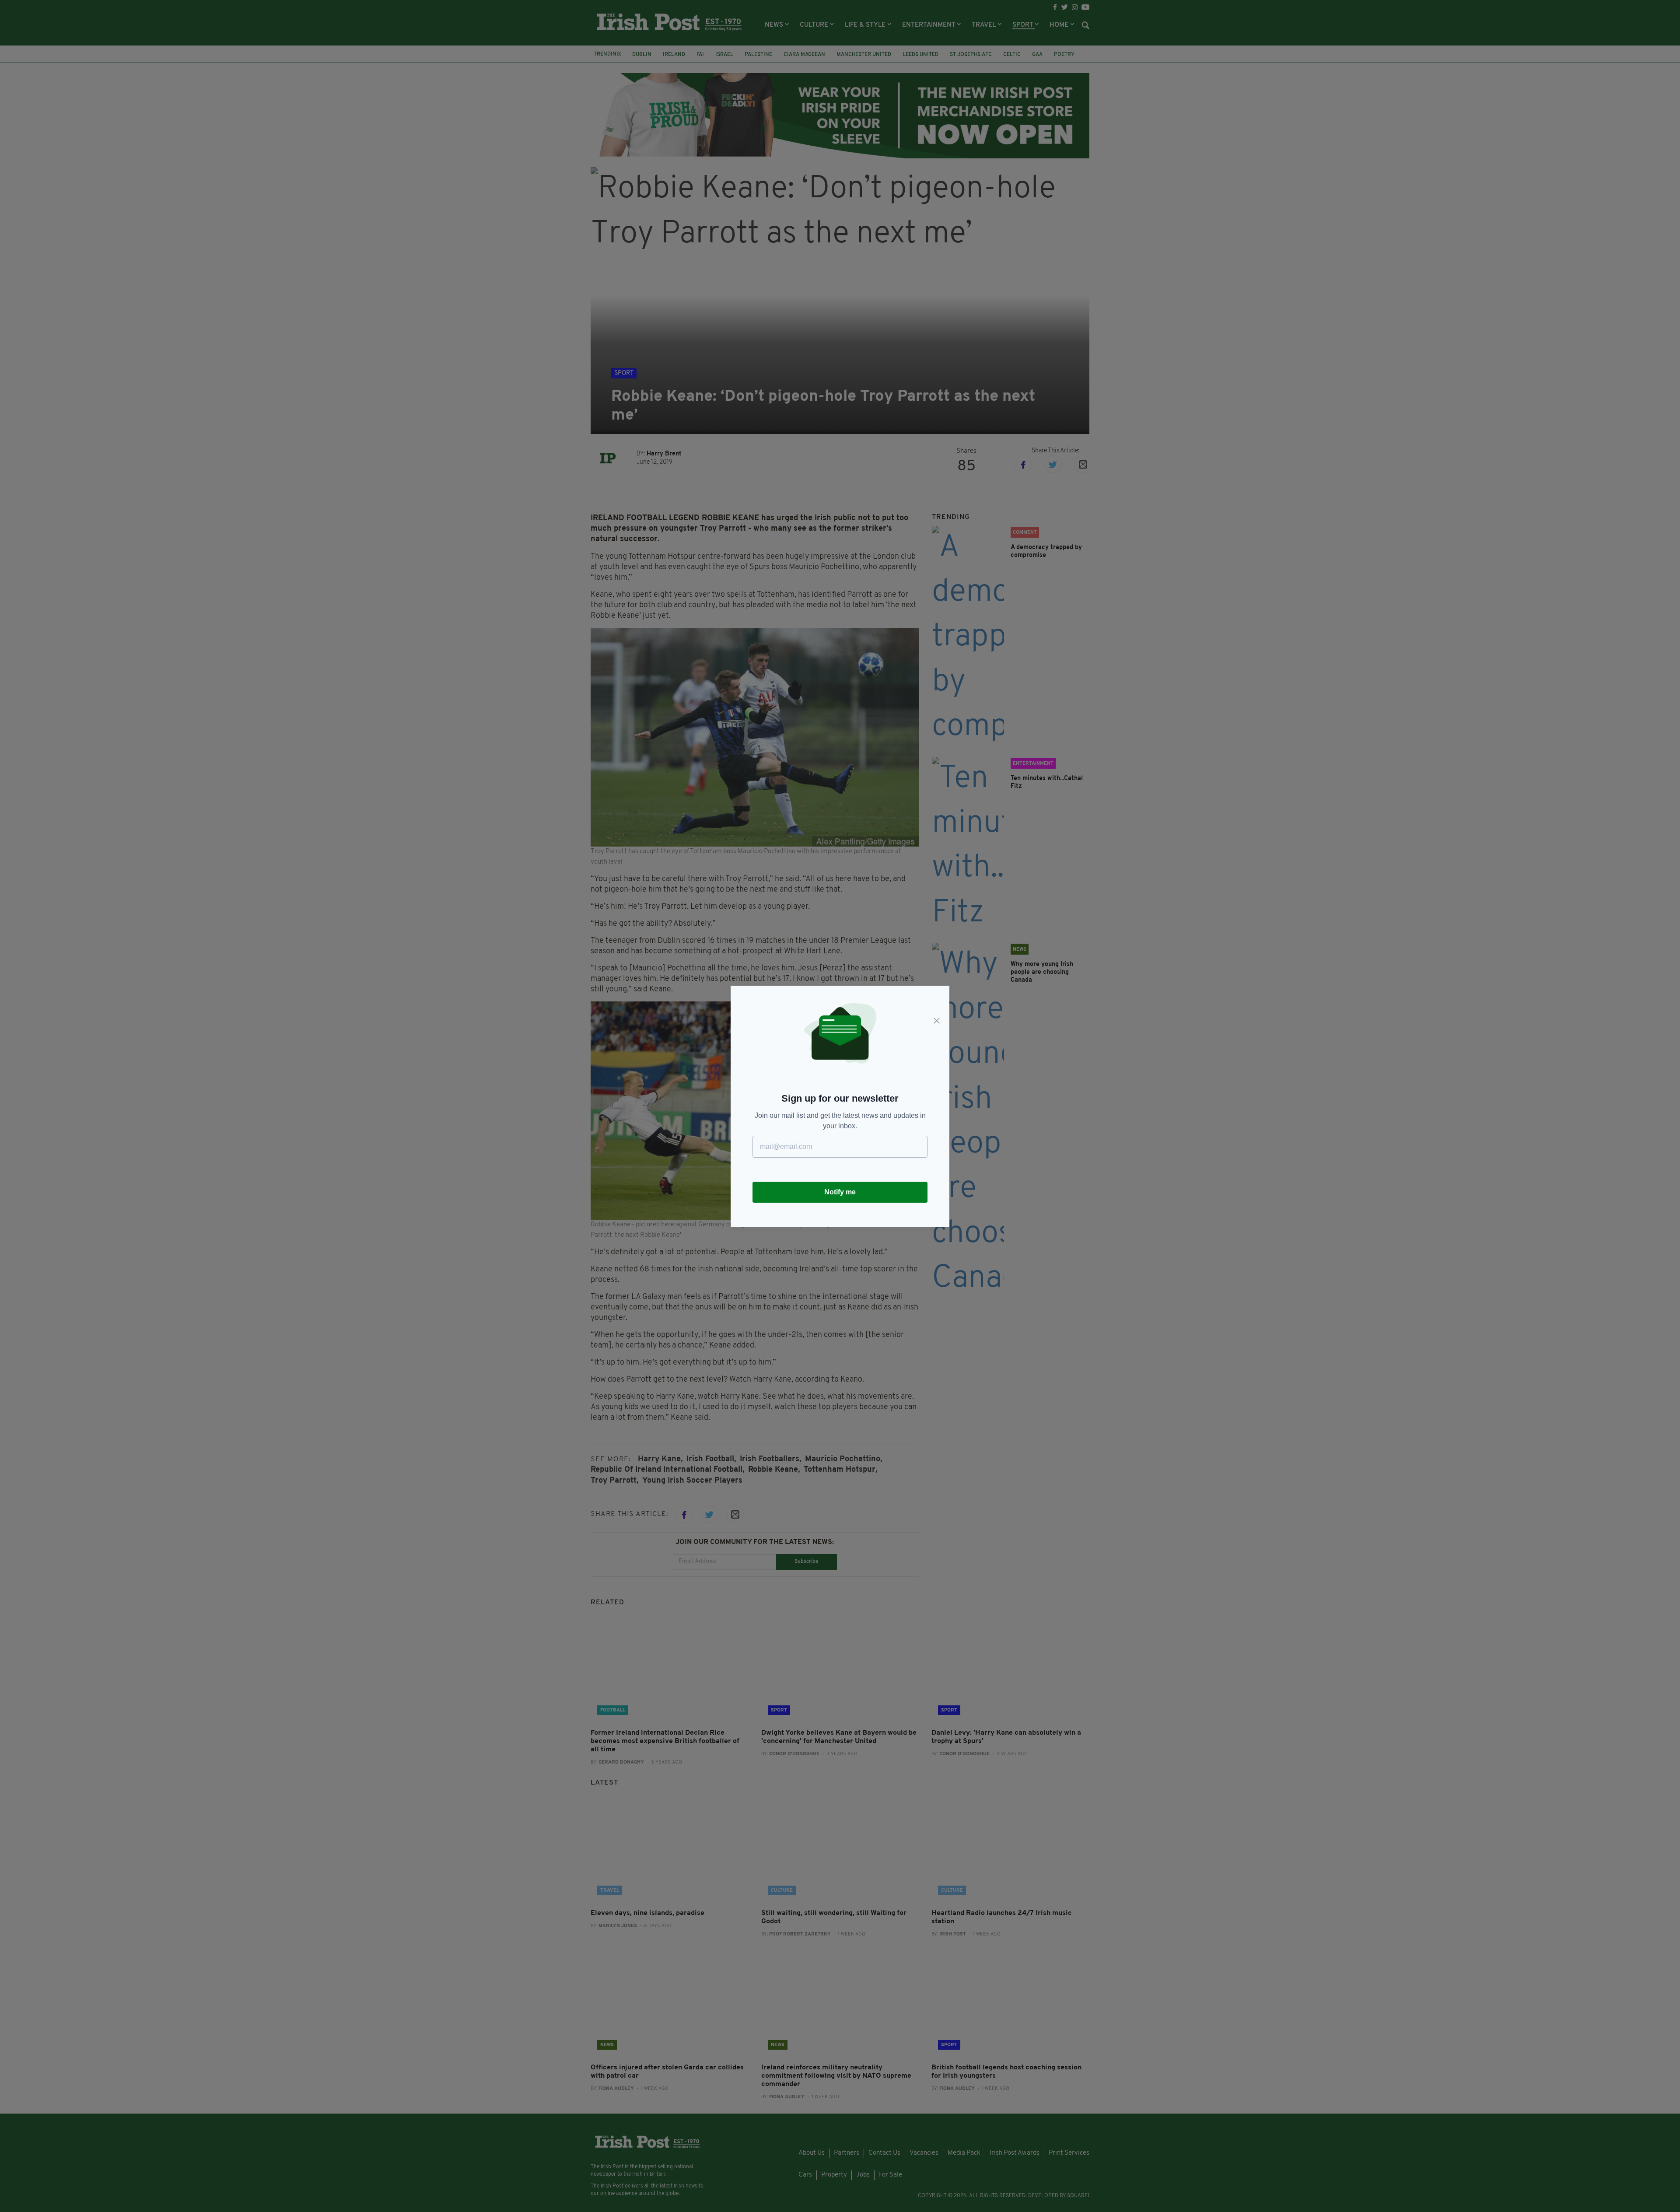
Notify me (840, 1192)
